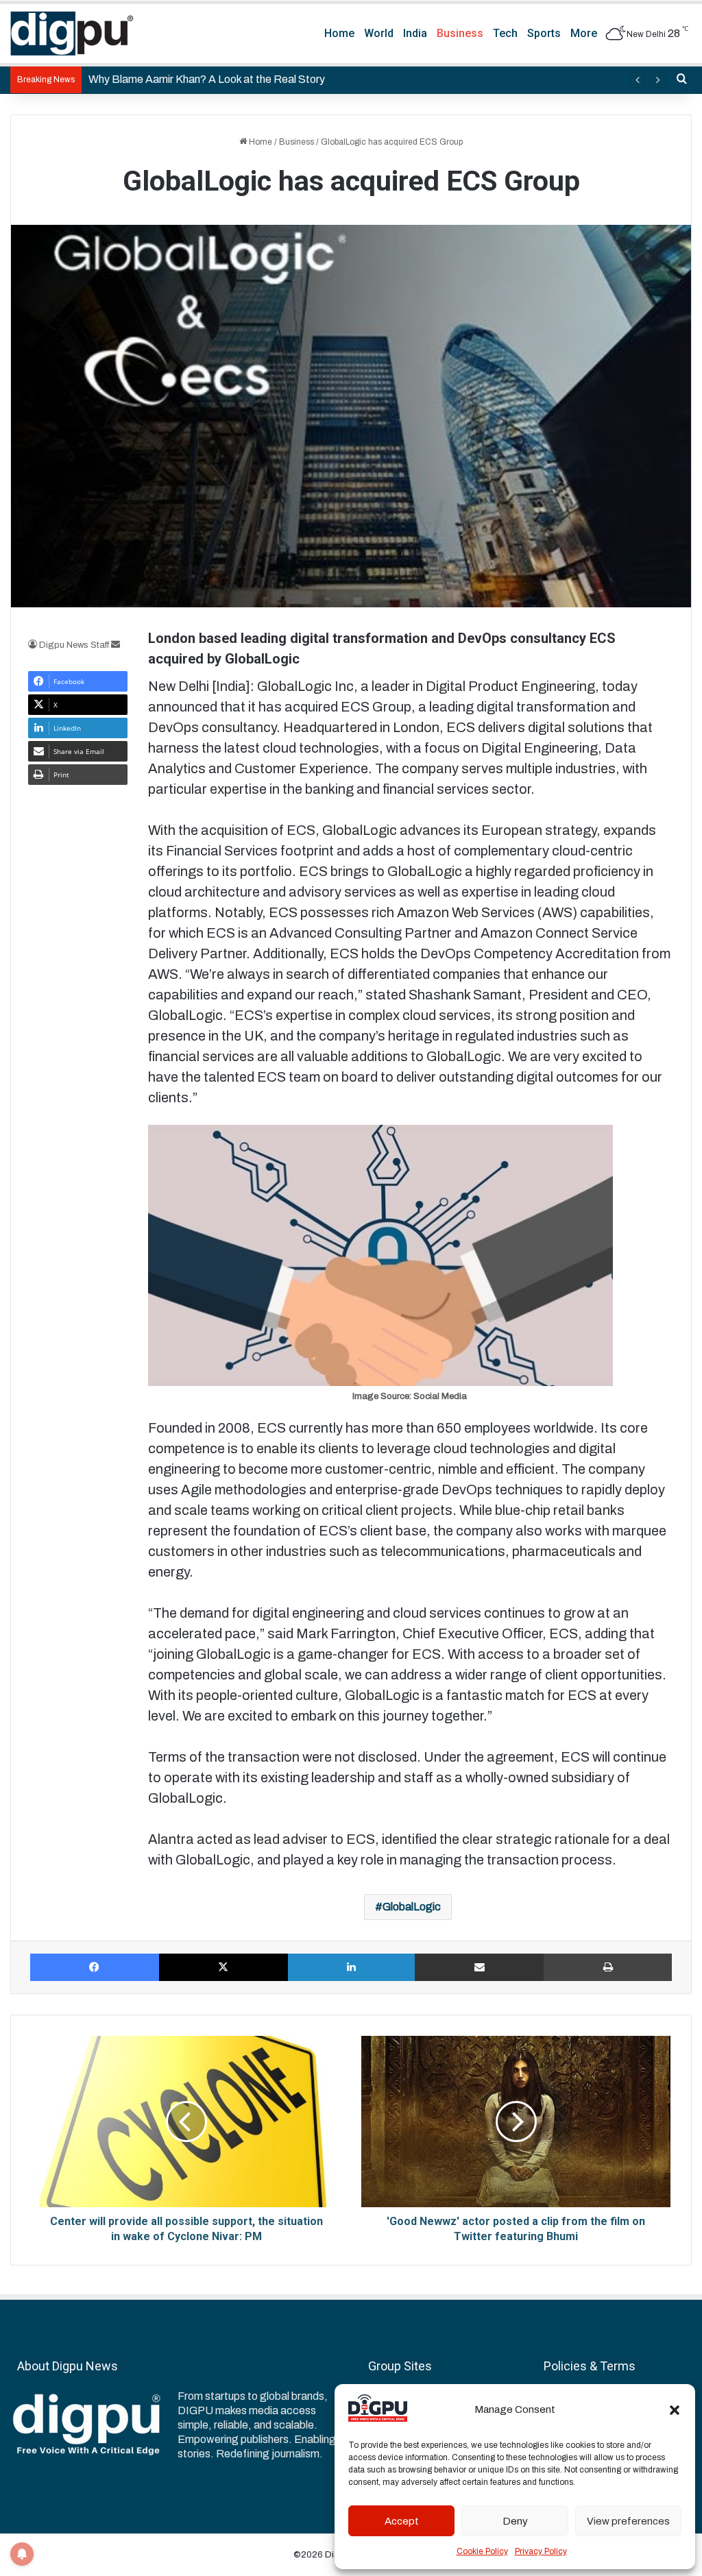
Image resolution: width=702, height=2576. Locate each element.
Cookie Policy (482, 2551)
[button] (675, 2410)
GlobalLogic (412, 1907)
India (415, 33)
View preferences (628, 2521)
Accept (402, 2521)
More (584, 33)
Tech (505, 33)
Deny (515, 2521)
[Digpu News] (72, 34)
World (379, 33)
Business (460, 33)
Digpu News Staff (74, 645)
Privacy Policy (541, 2551)
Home (339, 33)
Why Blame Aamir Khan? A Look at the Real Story (207, 79)
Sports (544, 33)
